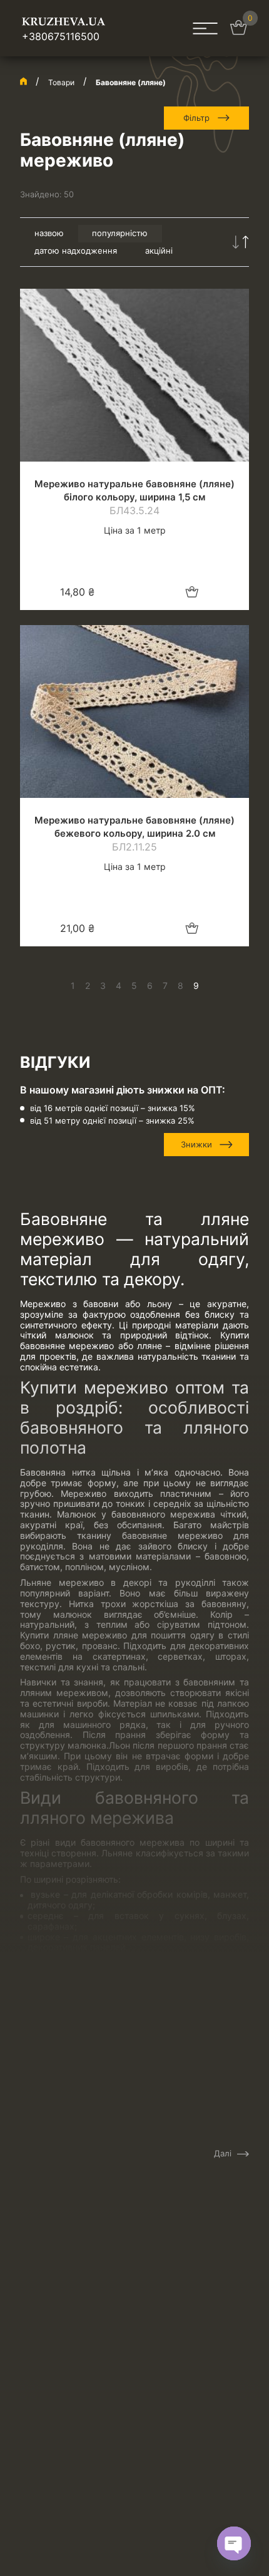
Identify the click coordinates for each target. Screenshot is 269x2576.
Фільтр (196, 118)
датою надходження (76, 251)
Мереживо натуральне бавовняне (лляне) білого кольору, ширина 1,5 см (134, 490)
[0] (238, 31)
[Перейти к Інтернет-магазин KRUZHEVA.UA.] (23, 81)
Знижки (196, 1144)
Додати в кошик (192, 592)
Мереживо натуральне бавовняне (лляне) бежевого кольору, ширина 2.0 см (134, 827)
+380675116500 (61, 36)
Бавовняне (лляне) (131, 82)
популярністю (120, 233)
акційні (159, 251)
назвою (49, 233)
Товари (61, 82)
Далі (223, 2154)
